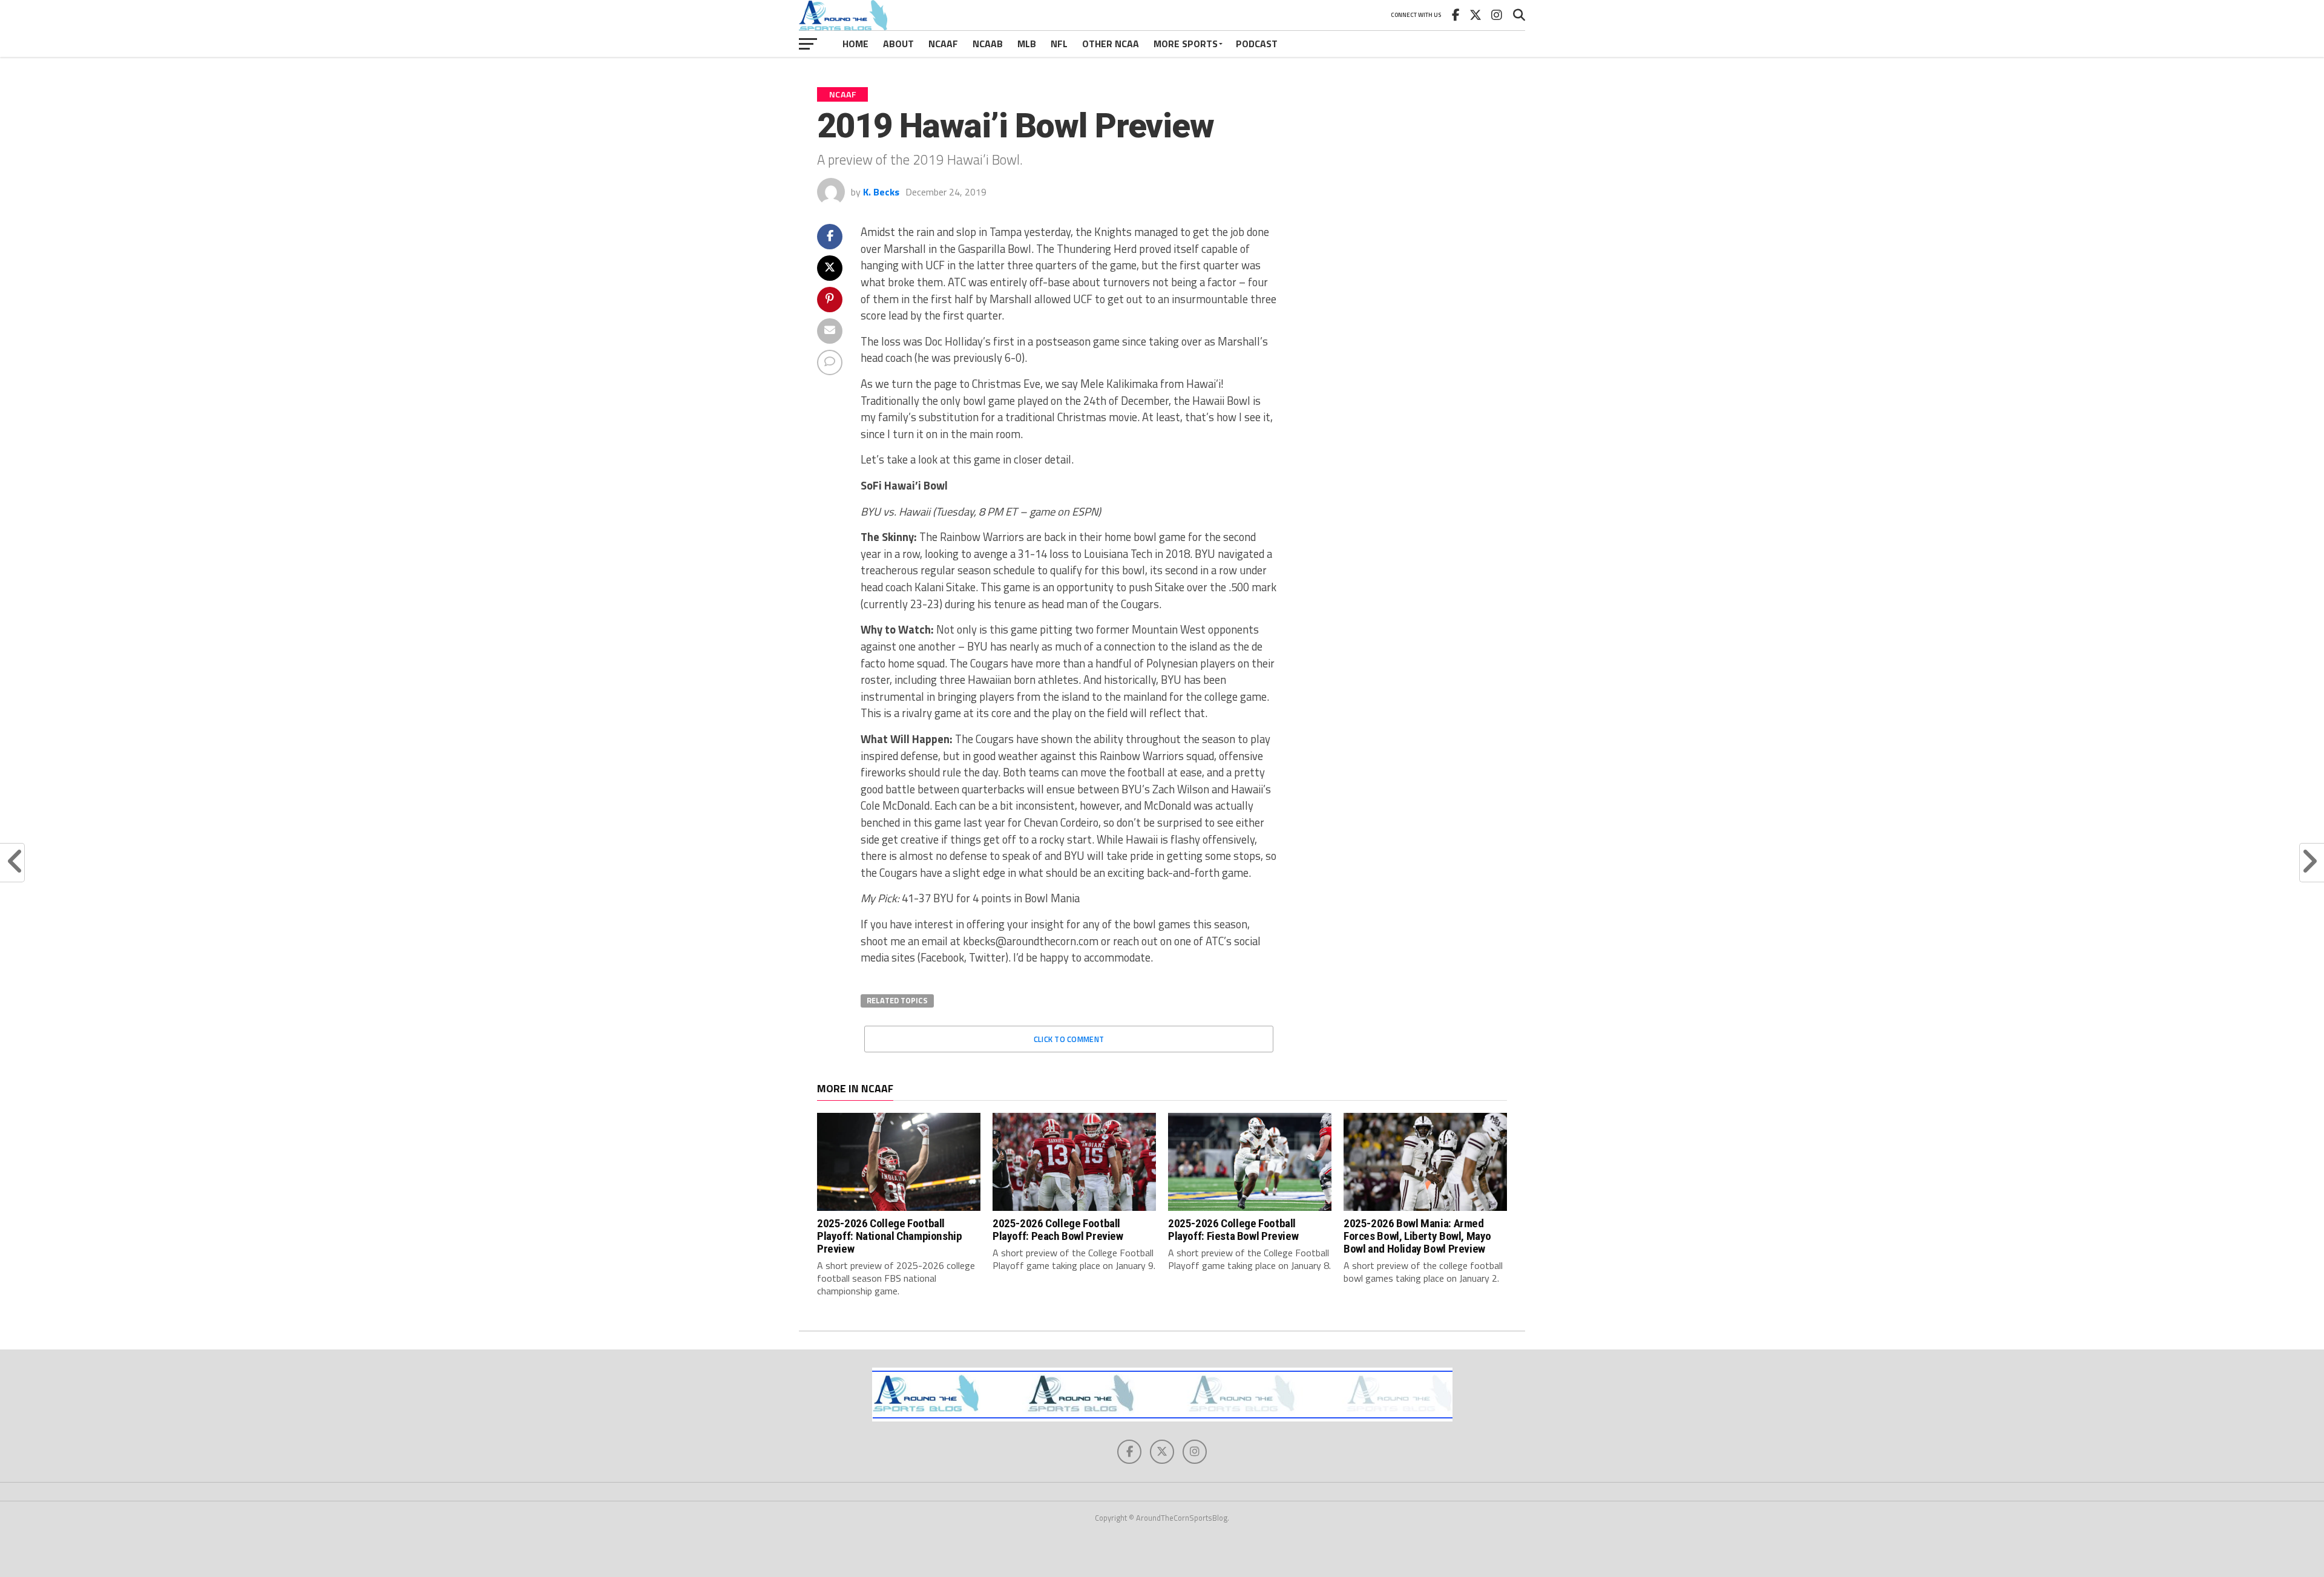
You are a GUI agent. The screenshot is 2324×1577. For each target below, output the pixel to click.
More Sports (1186, 44)
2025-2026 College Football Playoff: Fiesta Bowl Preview (1233, 1230)
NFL (1059, 44)
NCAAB (988, 44)
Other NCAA (1111, 44)
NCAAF (943, 44)
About (898, 44)
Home (855, 44)
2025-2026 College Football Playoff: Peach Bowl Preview (1058, 1230)
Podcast (1257, 44)
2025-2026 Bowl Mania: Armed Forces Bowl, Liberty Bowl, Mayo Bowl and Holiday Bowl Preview (1417, 1236)
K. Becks (881, 192)
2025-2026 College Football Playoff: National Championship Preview (889, 1236)
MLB (1027, 44)
